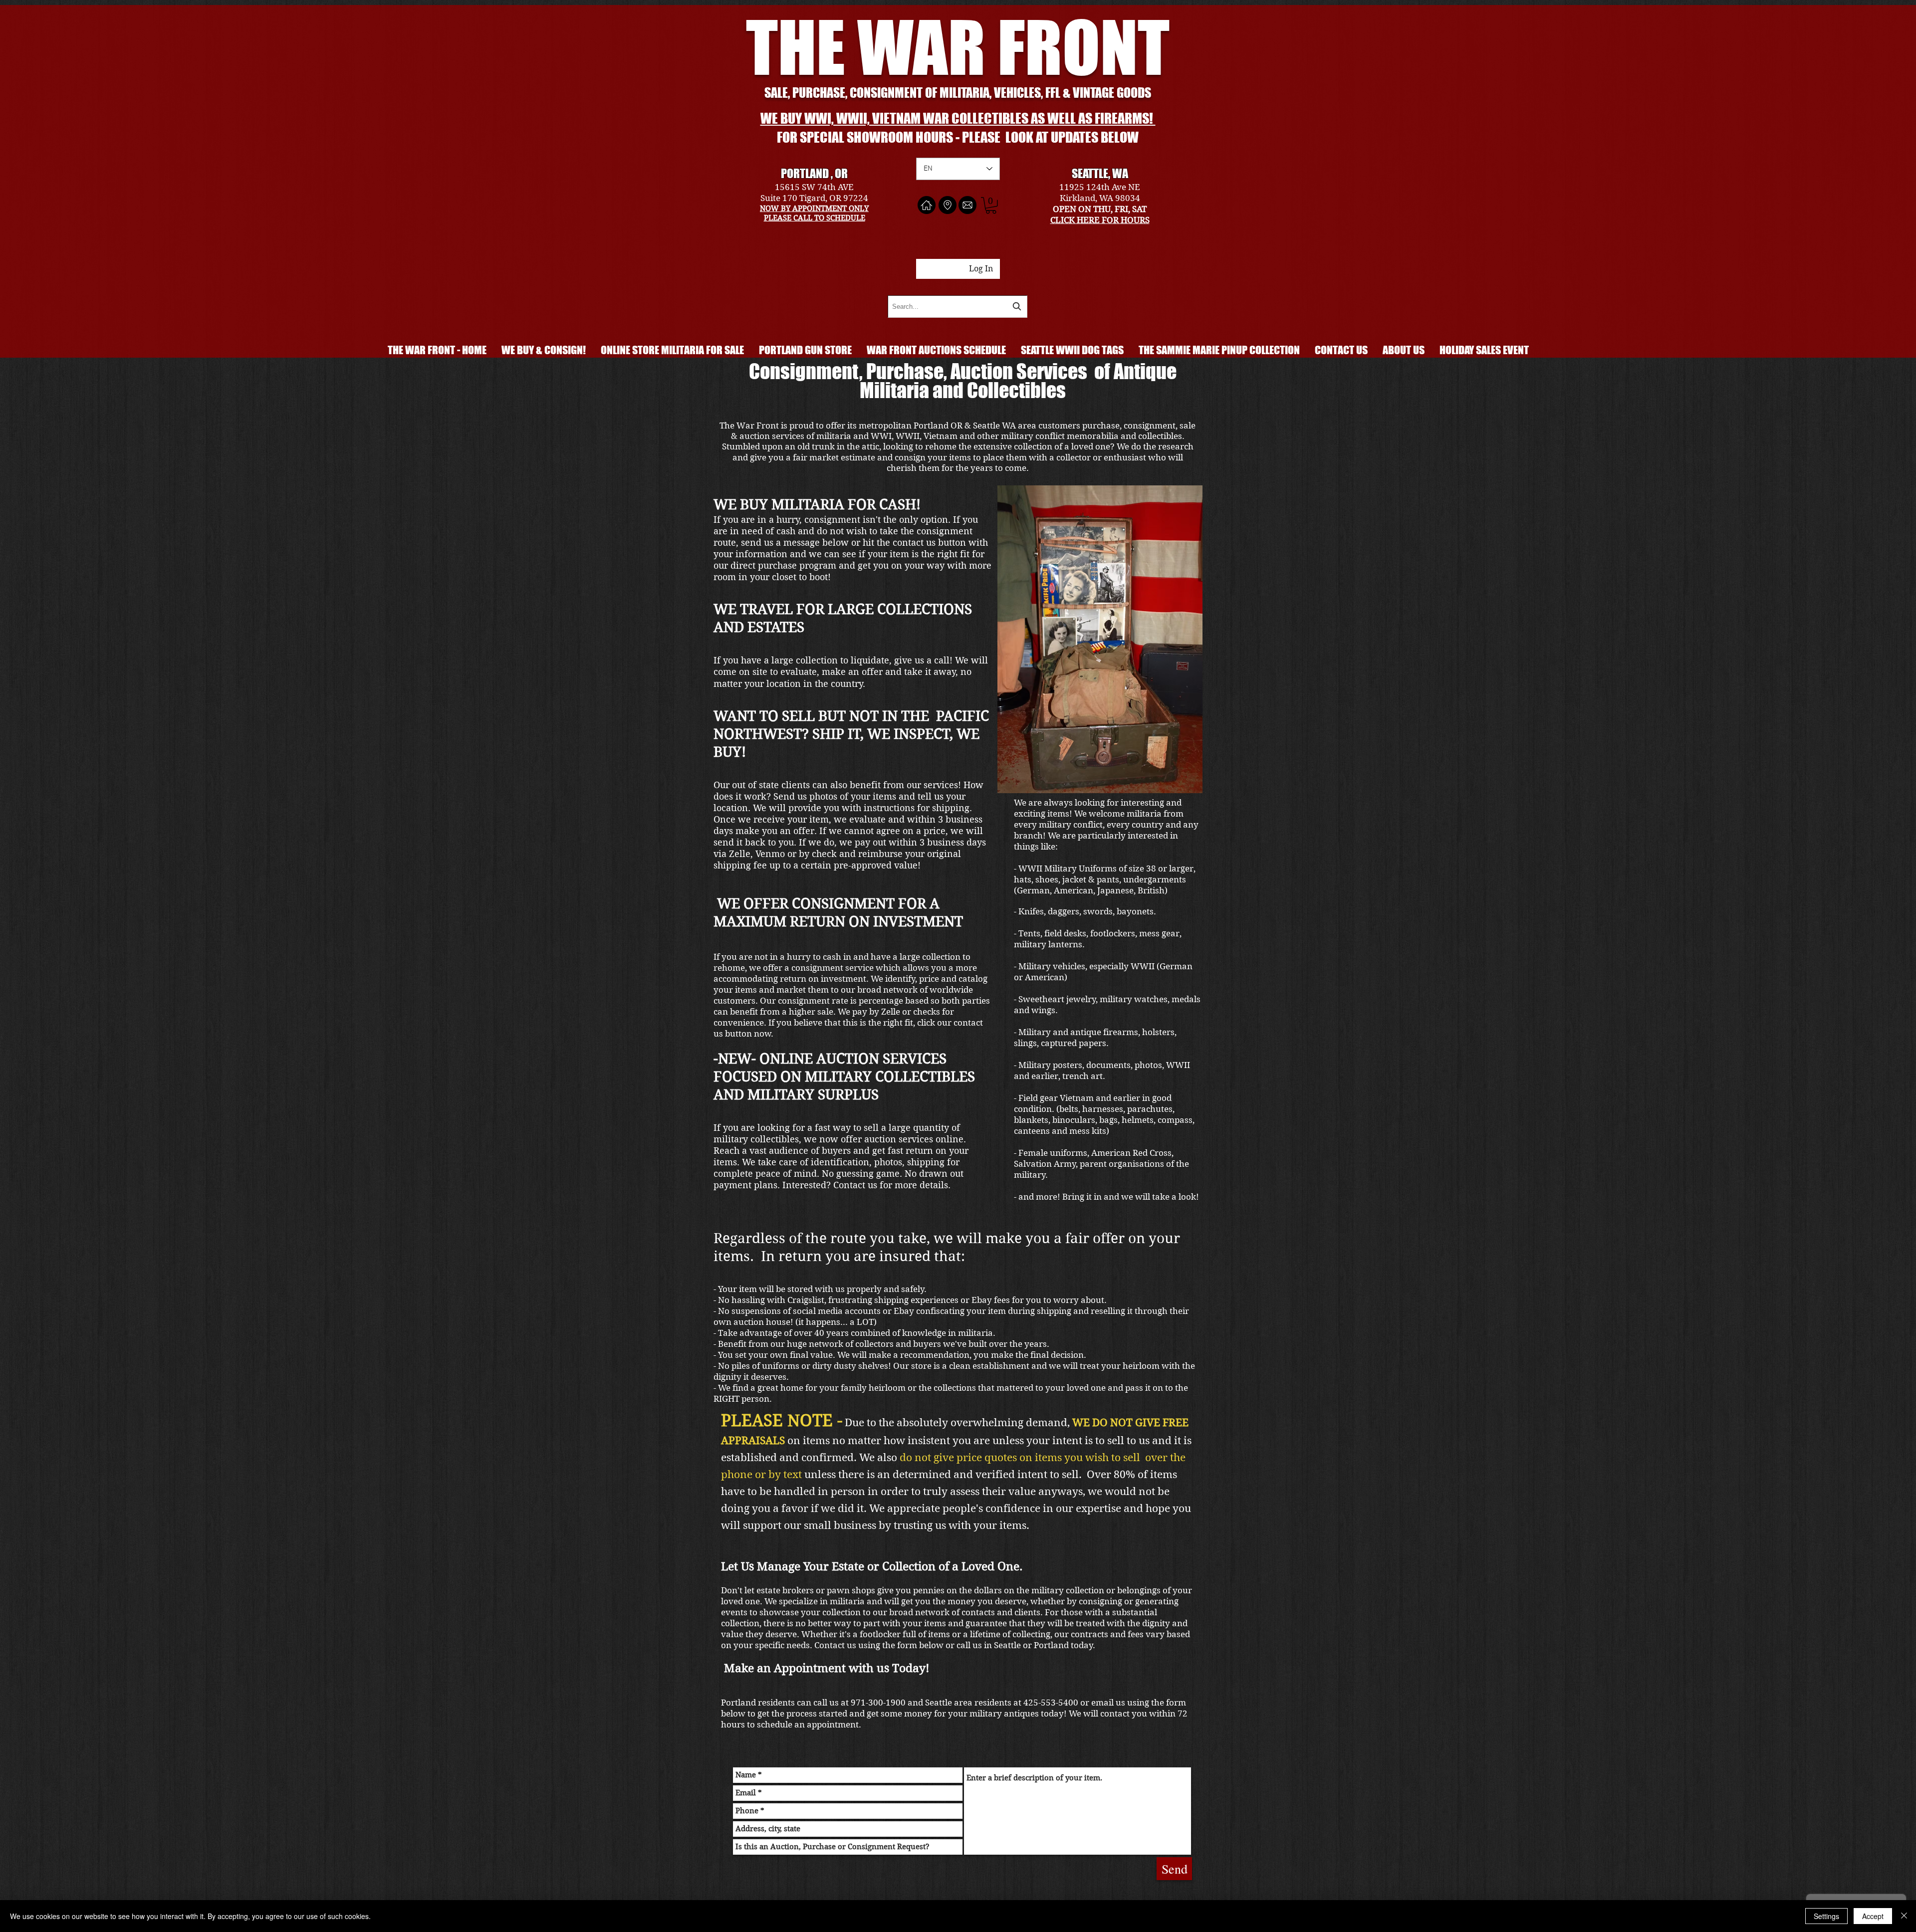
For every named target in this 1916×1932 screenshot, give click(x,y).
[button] (991, 206)
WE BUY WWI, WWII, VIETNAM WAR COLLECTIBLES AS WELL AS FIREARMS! (958, 118)
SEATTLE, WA (1100, 173)
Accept (1873, 1916)
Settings (1826, 1916)
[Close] (1904, 1916)
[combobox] (958, 307)
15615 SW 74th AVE (814, 187)
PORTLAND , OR (814, 173)
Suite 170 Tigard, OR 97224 (814, 198)
